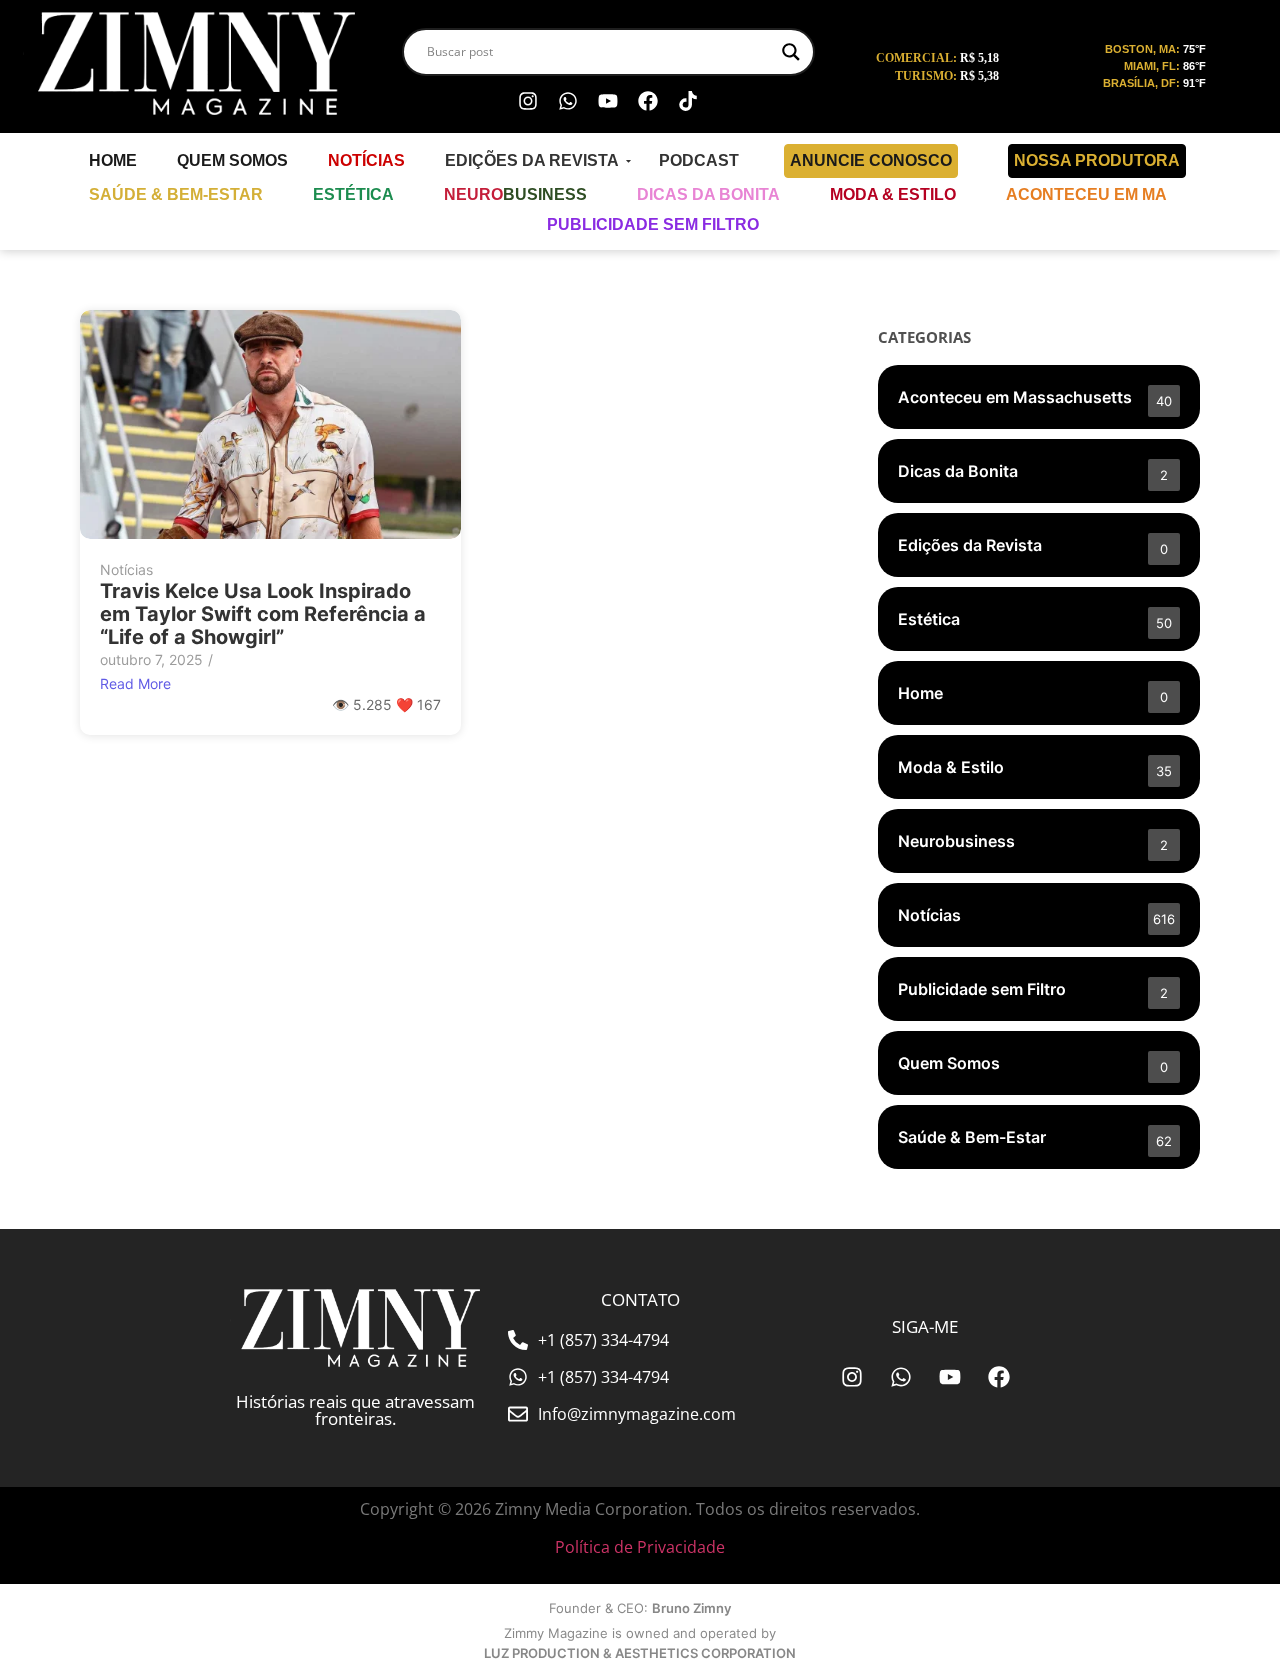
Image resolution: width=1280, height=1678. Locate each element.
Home (113, 160)
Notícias (366, 160)
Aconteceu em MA (1086, 194)
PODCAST (699, 160)
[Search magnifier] (791, 52)
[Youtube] (608, 101)
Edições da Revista (532, 160)
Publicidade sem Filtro (653, 224)
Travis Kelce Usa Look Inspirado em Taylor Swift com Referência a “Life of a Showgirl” (263, 614)
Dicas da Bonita (708, 194)
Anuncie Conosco (871, 160)
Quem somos (232, 160)
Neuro (515, 194)
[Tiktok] (688, 101)
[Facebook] (648, 101)
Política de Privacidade (640, 1547)
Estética (353, 194)
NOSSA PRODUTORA (1097, 160)
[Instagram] (528, 101)
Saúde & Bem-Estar (176, 194)
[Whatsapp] (568, 101)
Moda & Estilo (893, 194)
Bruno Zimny (691, 1608)
